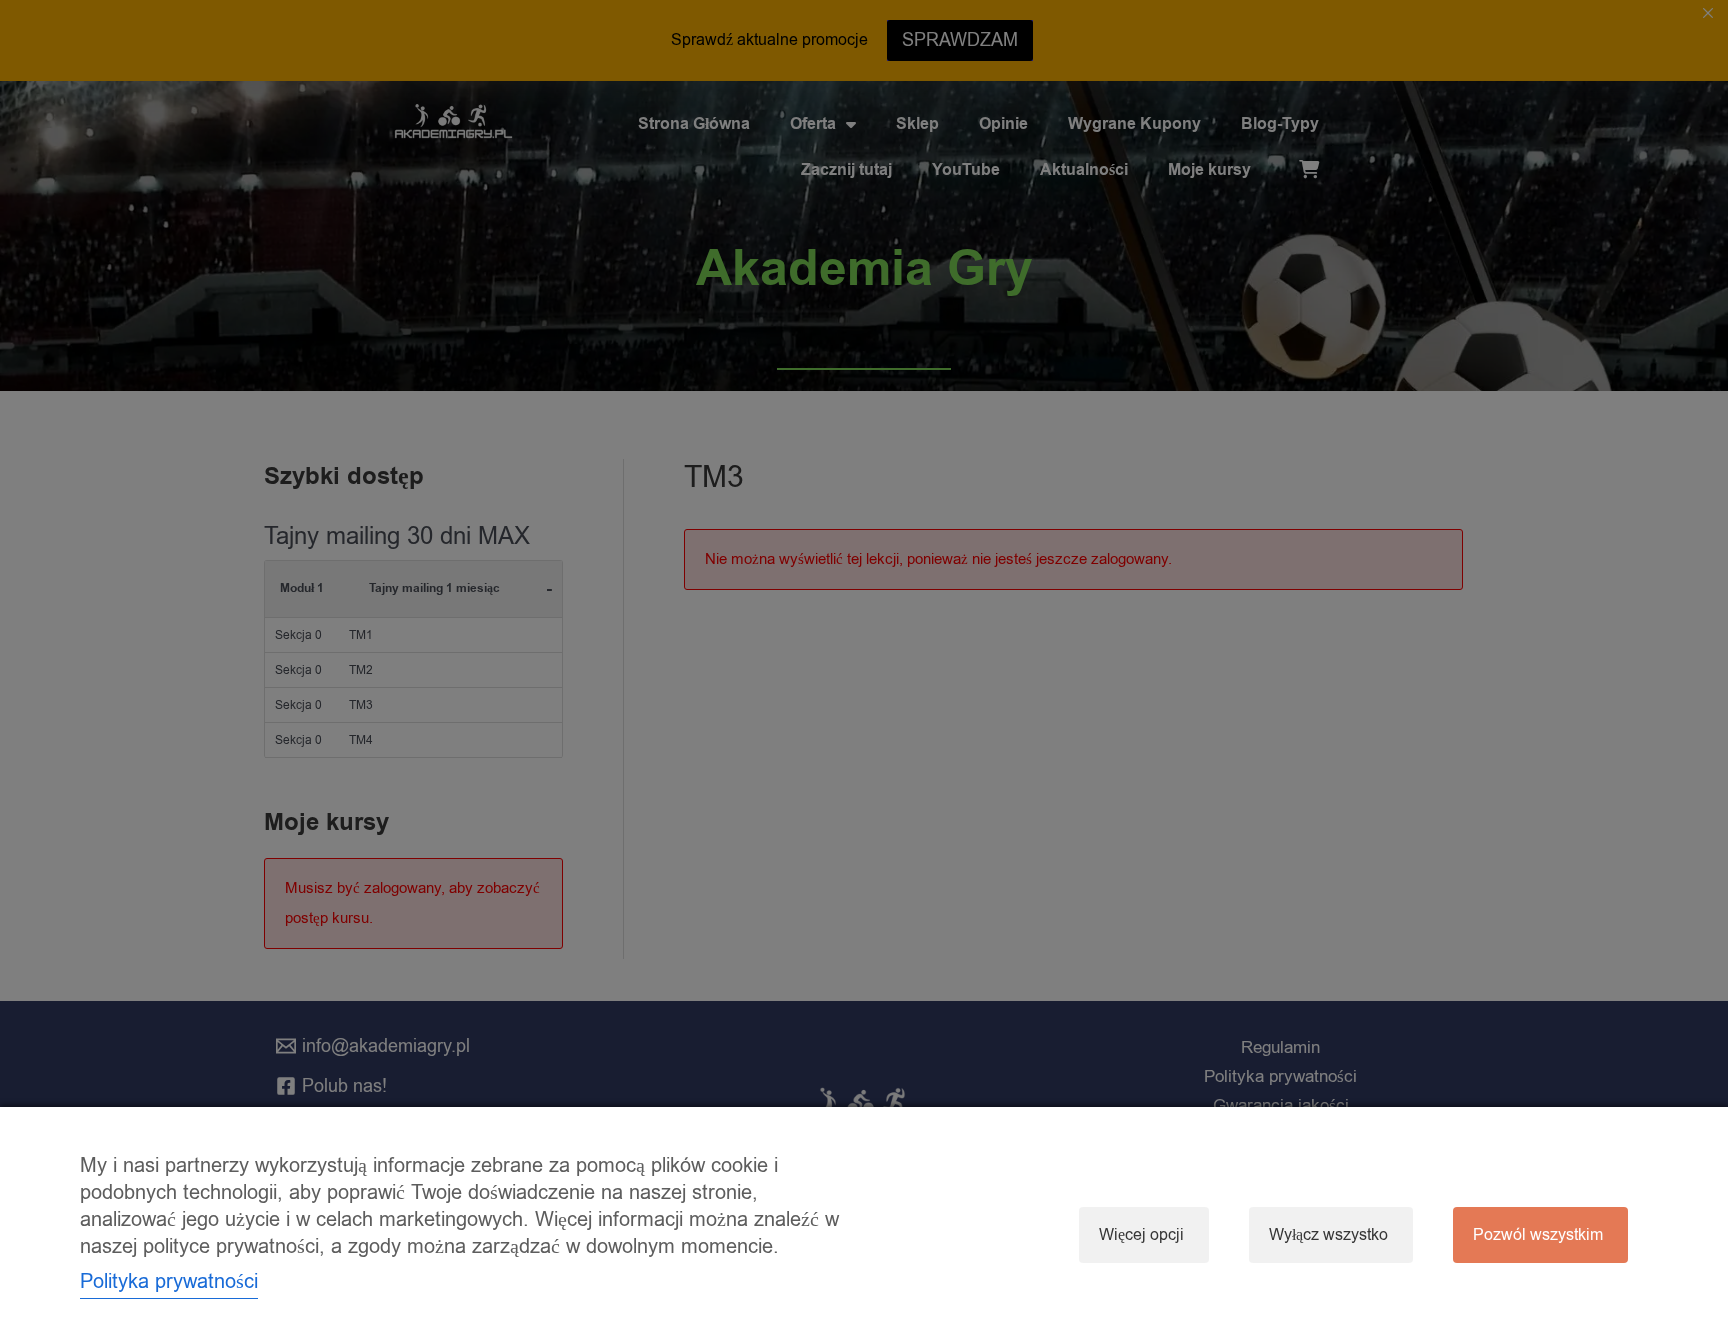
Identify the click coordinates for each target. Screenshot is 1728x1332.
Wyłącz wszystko (1328, 1235)
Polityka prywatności (169, 1281)
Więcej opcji (1141, 1235)
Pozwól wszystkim (1538, 1235)
